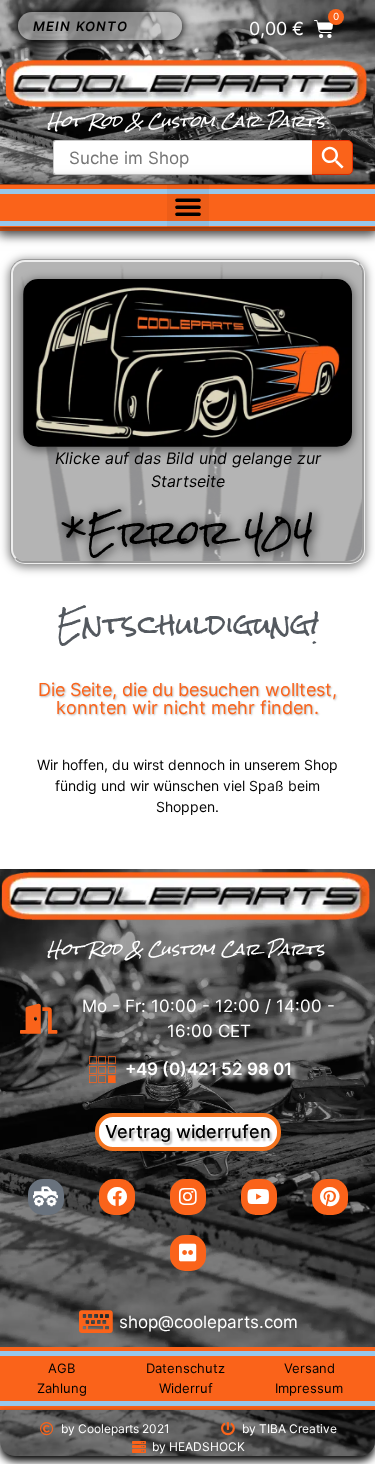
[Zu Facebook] (117, 1197)
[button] (188, 206)
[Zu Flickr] (188, 1253)
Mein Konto (80, 26)
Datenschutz (185, 1368)
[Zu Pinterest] (330, 1197)
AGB (61, 1368)
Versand (309, 1368)
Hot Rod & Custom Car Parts (186, 121)
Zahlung (62, 1388)
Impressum (309, 1388)
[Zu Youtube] (259, 1197)
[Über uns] (46, 1197)
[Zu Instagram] (188, 1197)
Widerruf (186, 1388)
